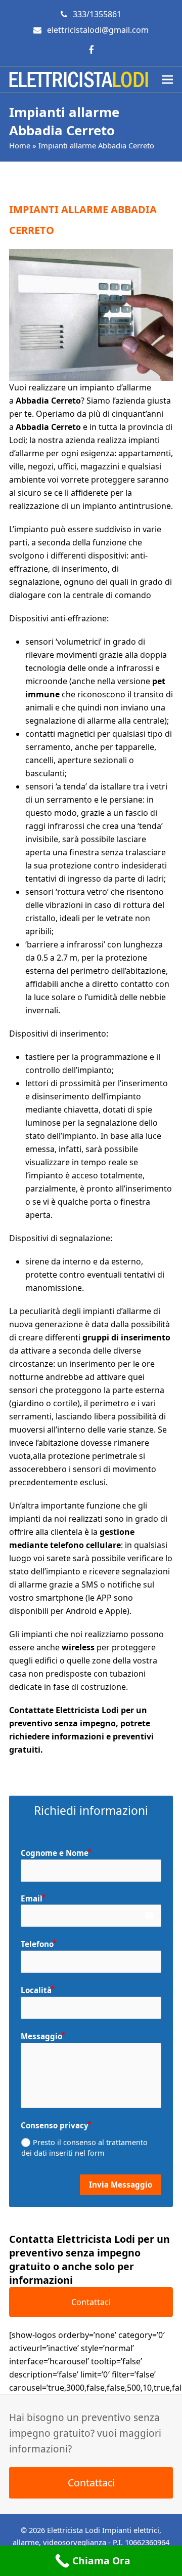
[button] (167, 80)
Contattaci (91, 2302)
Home (20, 145)
